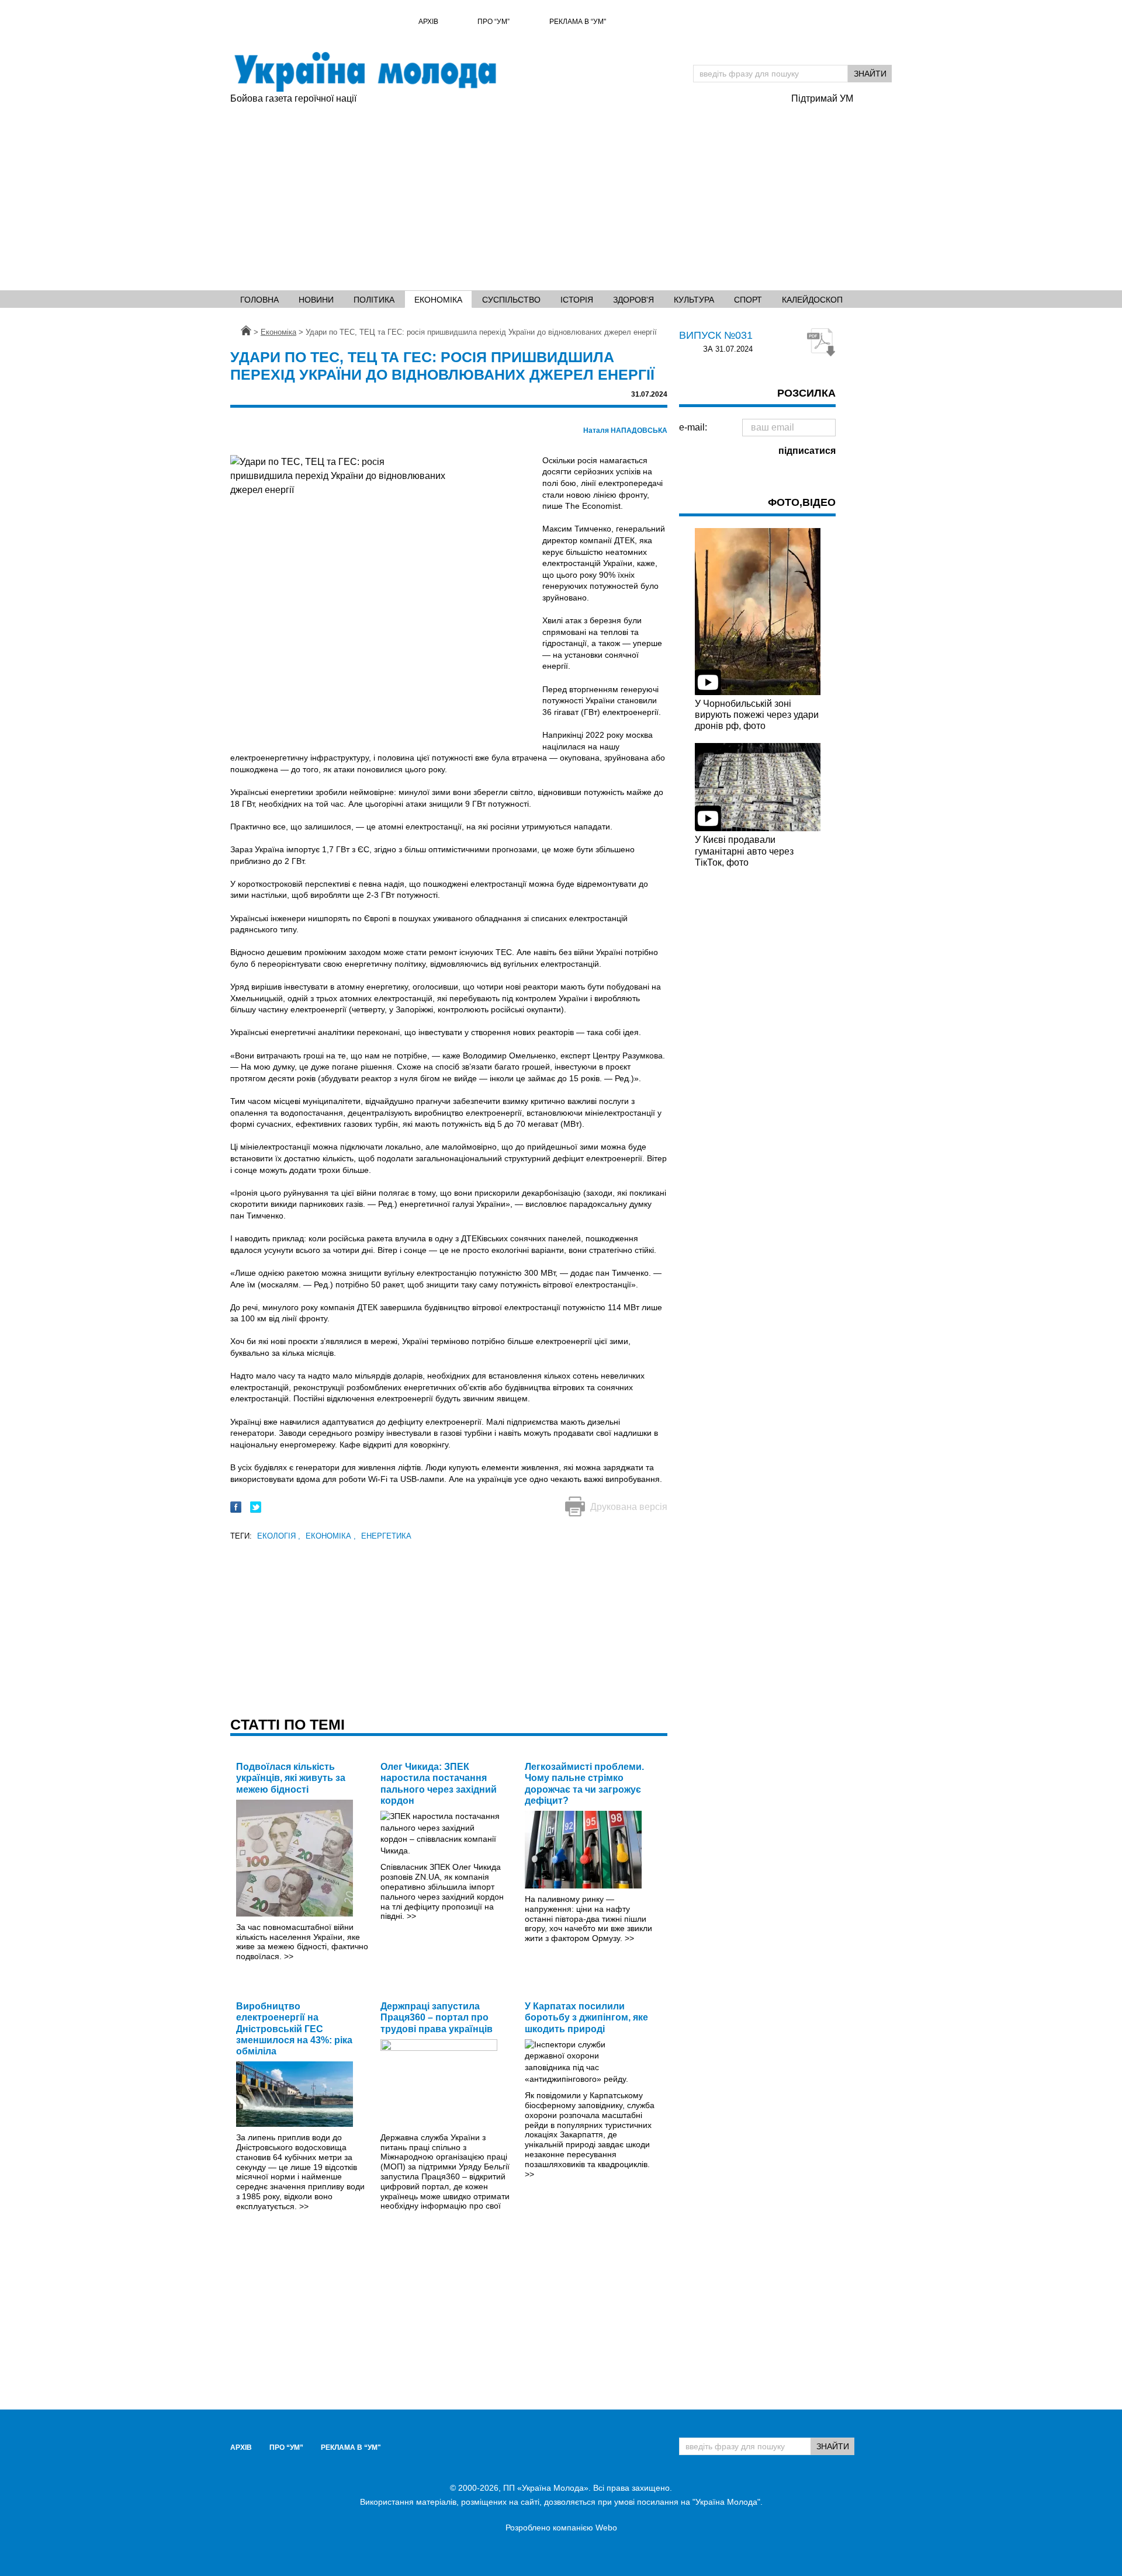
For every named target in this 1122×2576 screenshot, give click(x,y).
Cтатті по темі (288, 1724)
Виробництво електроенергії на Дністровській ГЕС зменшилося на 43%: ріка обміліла (294, 2029)
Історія (577, 300)
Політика (374, 300)
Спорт (748, 300)
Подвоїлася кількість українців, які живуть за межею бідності (291, 1778)
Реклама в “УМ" (578, 22)
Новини (316, 300)
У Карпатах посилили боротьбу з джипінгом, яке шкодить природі (586, 2017)
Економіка (438, 300)
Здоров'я (633, 300)
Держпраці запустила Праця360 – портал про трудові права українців (437, 2017)
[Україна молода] (365, 72)
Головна (259, 300)
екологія (279, 1536)
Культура (694, 300)
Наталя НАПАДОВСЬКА (625, 431)
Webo (606, 2528)
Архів (428, 22)
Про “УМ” (494, 22)
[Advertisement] (505, 193)
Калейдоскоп (812, 300)
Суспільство (511, 300)
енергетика (386, 1536)
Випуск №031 (716, 335)
